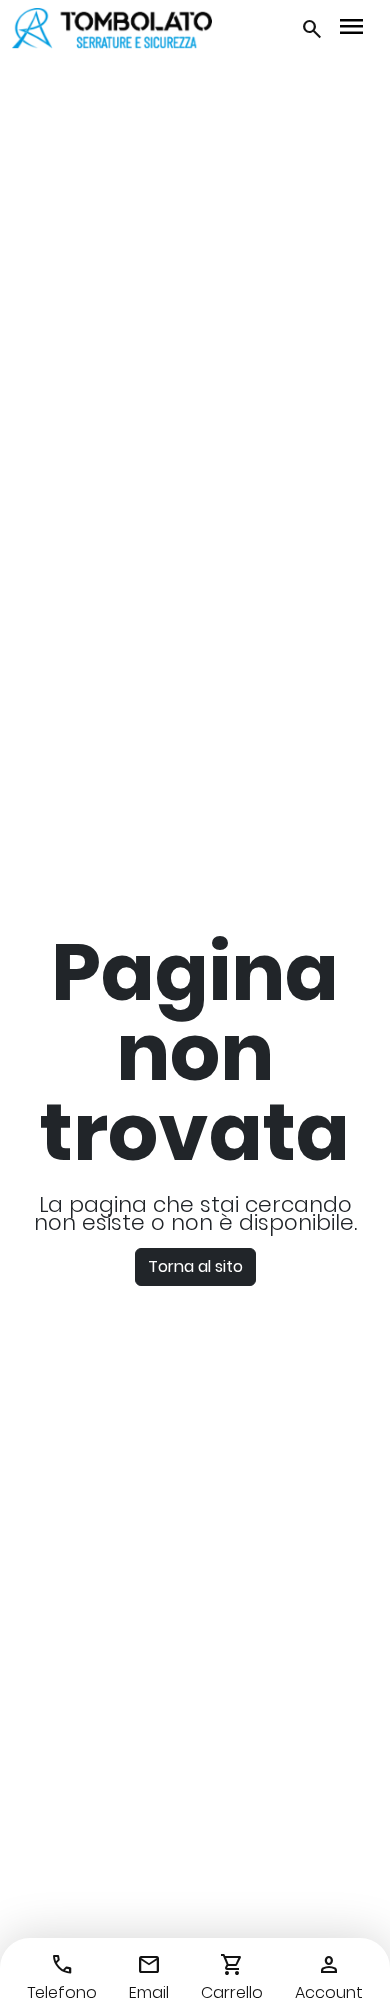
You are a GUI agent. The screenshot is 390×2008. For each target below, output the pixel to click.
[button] (312, 28)
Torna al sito (195, 1266)
